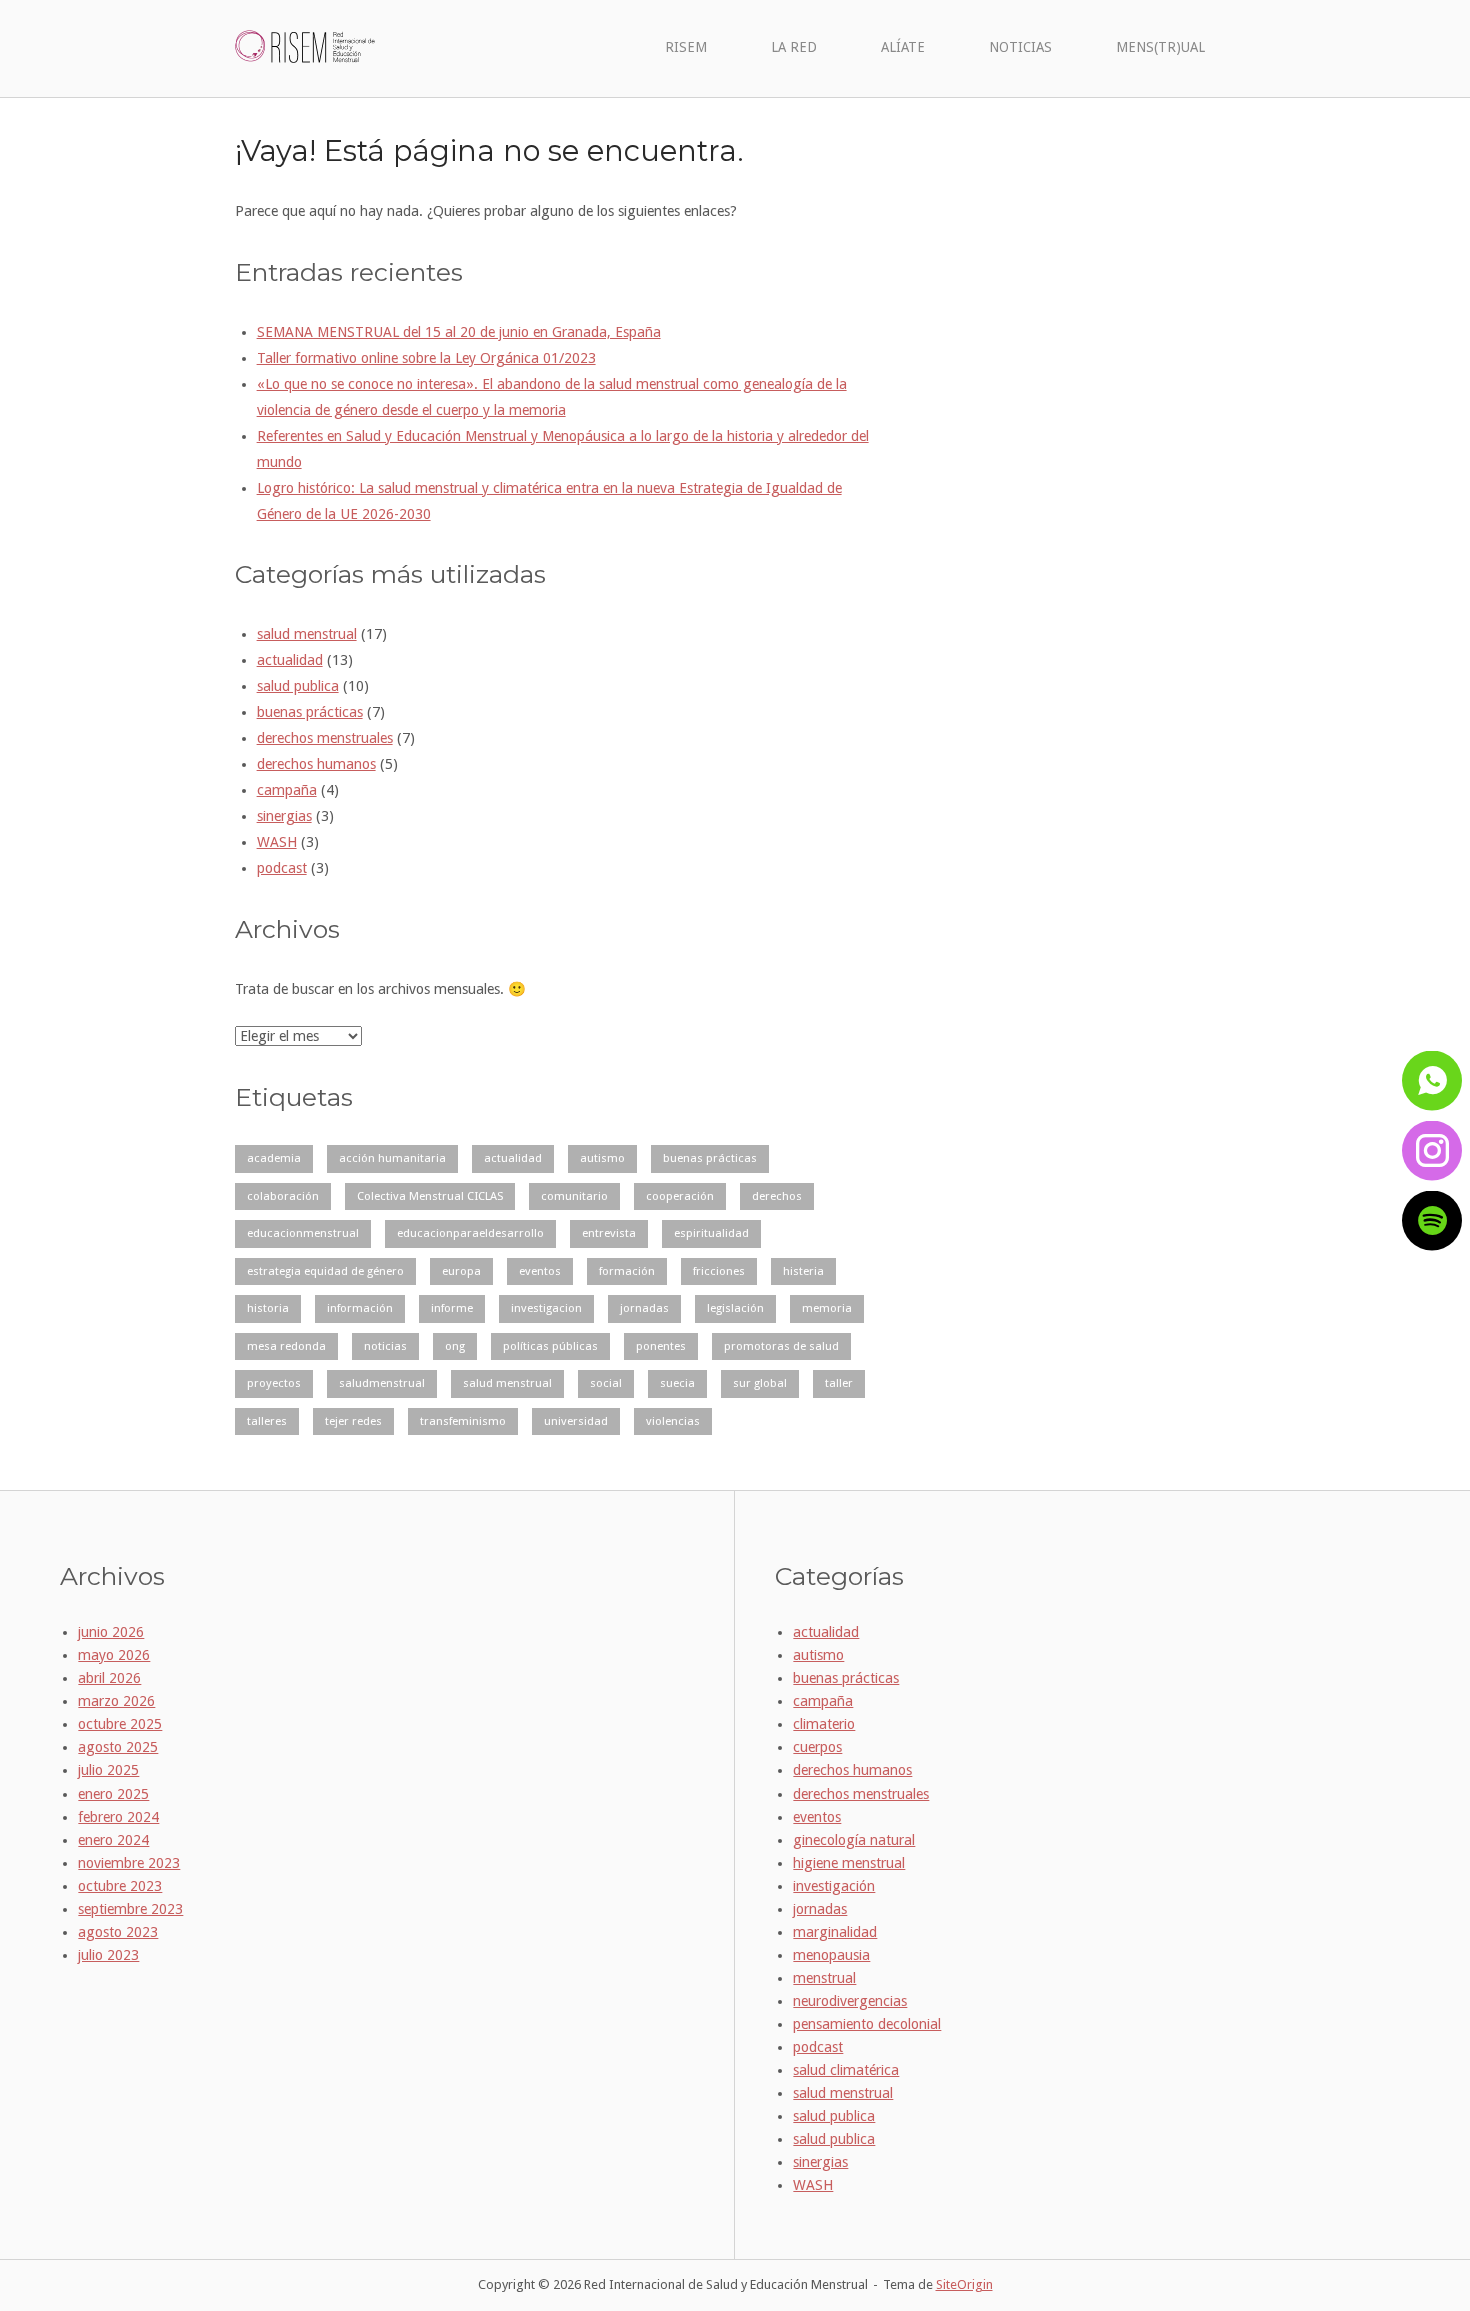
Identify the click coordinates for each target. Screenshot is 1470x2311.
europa (461, 1271)
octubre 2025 (120, 1724)
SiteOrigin (964, 2284)
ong (455, 1346)
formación (627, 1271)
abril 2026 (109, 1678)
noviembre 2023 (129, 1863)
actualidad (290, 660)
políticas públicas (550, 1346)
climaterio (824, 1724)
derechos (777, 1196)
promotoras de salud (781, 1346)
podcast (282, 868)
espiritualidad (711, 1233)
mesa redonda (286, 1346)
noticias (385, 1346)
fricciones (719, 1271)
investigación (834, 1886)
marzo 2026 (116, 1701)
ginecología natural (854, 1840)
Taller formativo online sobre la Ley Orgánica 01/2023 (426, 358)
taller (839, 1383)
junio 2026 (111, 1632)
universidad (576, 1421)
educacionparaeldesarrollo (470, 1233)
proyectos (274, 1383)
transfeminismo (463, 1421)
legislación (735, 1308)
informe (452, 1308)
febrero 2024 (118, 1817)
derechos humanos (316, 764)
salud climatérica (846, 2070)
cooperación (680, 1196)
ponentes (661, 1346)
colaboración (283, 1196)
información (360, 1308)
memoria (827, 1308)
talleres (267, 1421)
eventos (540, 1271)
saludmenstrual (382, 1383)
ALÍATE (903, 47)
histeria (803, 1271)
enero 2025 (113, 1794)
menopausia (831, 1955)
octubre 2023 (120, 1886)
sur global (760, 1383)
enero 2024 (113, 1840)
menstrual (824, 1978)
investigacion (546, 1308)
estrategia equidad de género (325, 1271)
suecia (677, 1383)
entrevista (609, 1233)
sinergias (284, 816)
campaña (287, 790)
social (606, 1383)
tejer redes (353, 1421)
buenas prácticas (310, 712)
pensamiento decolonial (867, 2024)
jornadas (644, 1308)
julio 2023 (108, 1955)
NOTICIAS (1020, 47)
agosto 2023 (118, 1932)
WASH (277, 842)
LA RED (794, 47)
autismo (602, 1158)
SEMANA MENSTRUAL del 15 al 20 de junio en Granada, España (459, 332)
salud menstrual (307, 634)
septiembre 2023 (130, 1909)
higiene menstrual (849, 1863)
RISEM (686, 47)
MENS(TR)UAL (1160, 47)
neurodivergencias (850, 2001)
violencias (673, 1421)
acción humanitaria (392, 1158)
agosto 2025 (118, 1747)
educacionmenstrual (303, 1233)
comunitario (574, 1196)
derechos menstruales (325, 738)
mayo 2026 (114, 1655)
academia (274, 1158)
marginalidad (835, 1932)
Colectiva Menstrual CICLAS (430, 1196)
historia (268, 1308)
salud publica (298, 686)
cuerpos (817, 1747)
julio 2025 (108, 1770)
